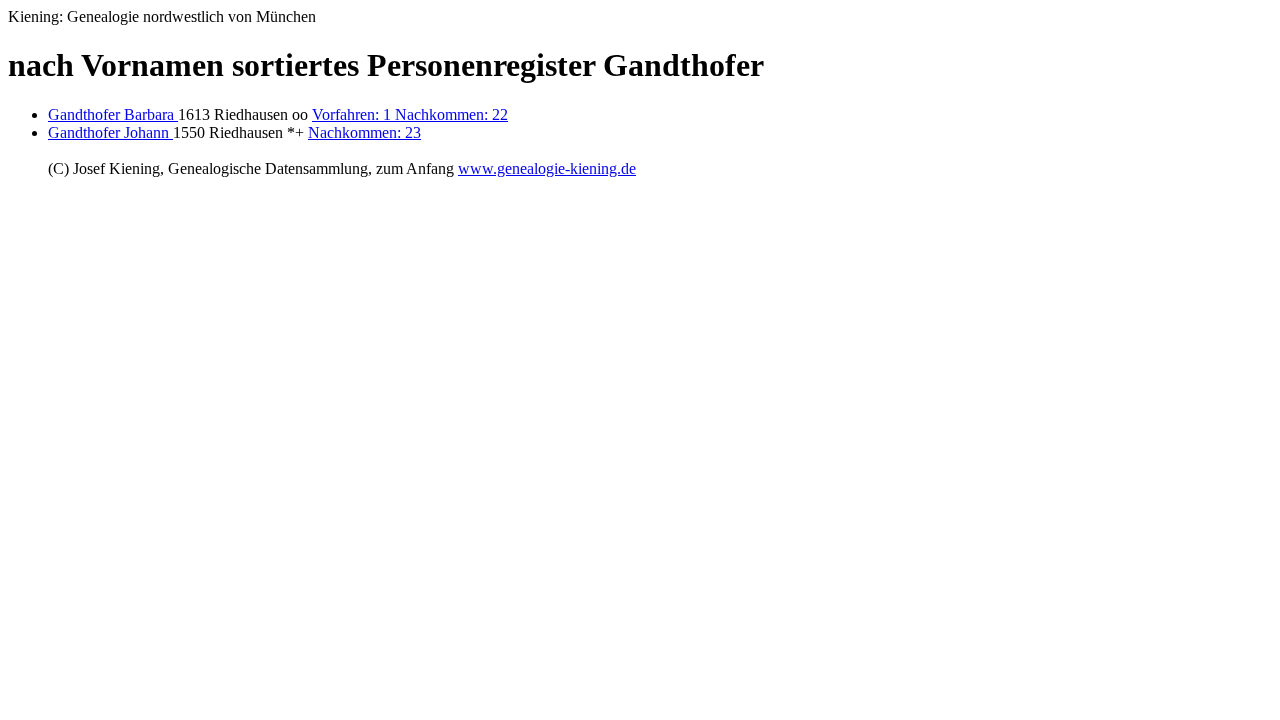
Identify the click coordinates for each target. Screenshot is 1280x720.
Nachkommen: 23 (364, 132)
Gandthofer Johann (110, 132)
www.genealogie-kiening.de (547, 168)
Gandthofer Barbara (113, 114)
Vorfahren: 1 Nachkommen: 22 (410, 114)
